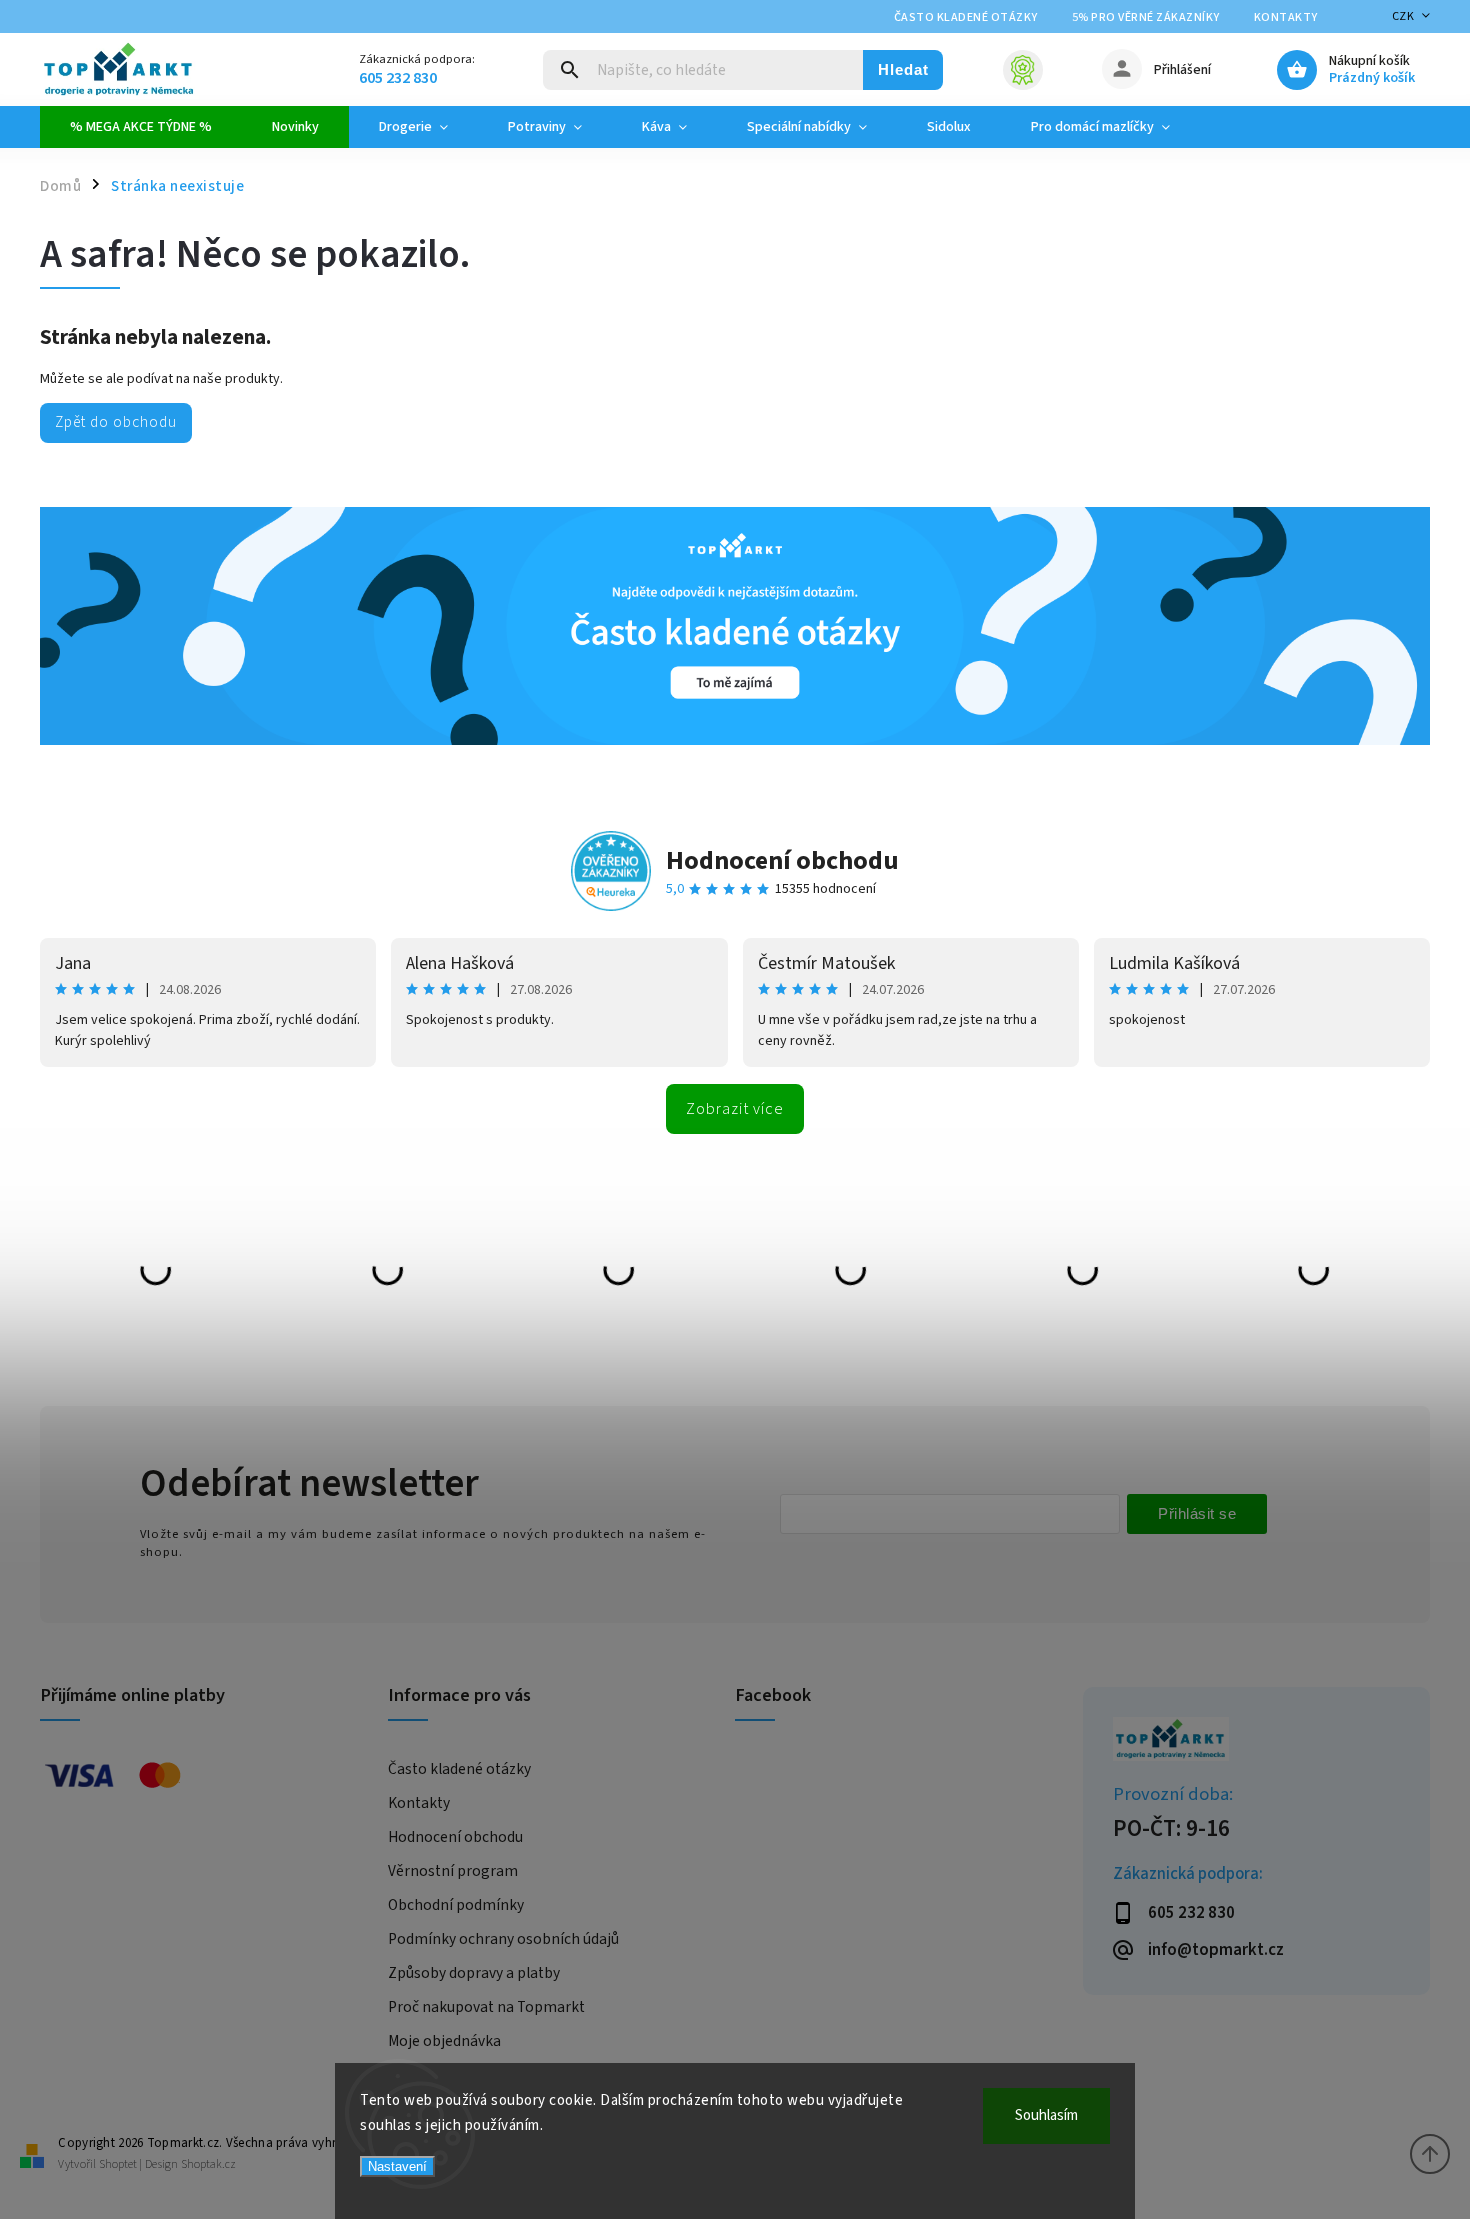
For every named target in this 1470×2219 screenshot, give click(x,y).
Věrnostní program (453, 1871)
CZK (1403, 16)
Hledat (903, 69)
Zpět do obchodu (116, 422)
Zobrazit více (735, 1109)
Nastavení (397, 2166)
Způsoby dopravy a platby (474, 1973)
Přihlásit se (1197, 1513)
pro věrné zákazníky (1146, 17)
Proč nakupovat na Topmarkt (486, 2007)
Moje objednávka (444, 2041)
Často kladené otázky (966, 17)
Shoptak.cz (208, 2164)
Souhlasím (1046, 2115)
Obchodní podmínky (456, 1905)
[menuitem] (141, 127)
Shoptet (118, 2164)
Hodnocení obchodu (782, 860)
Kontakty (1286, 17)
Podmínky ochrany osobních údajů (503, 1939)
